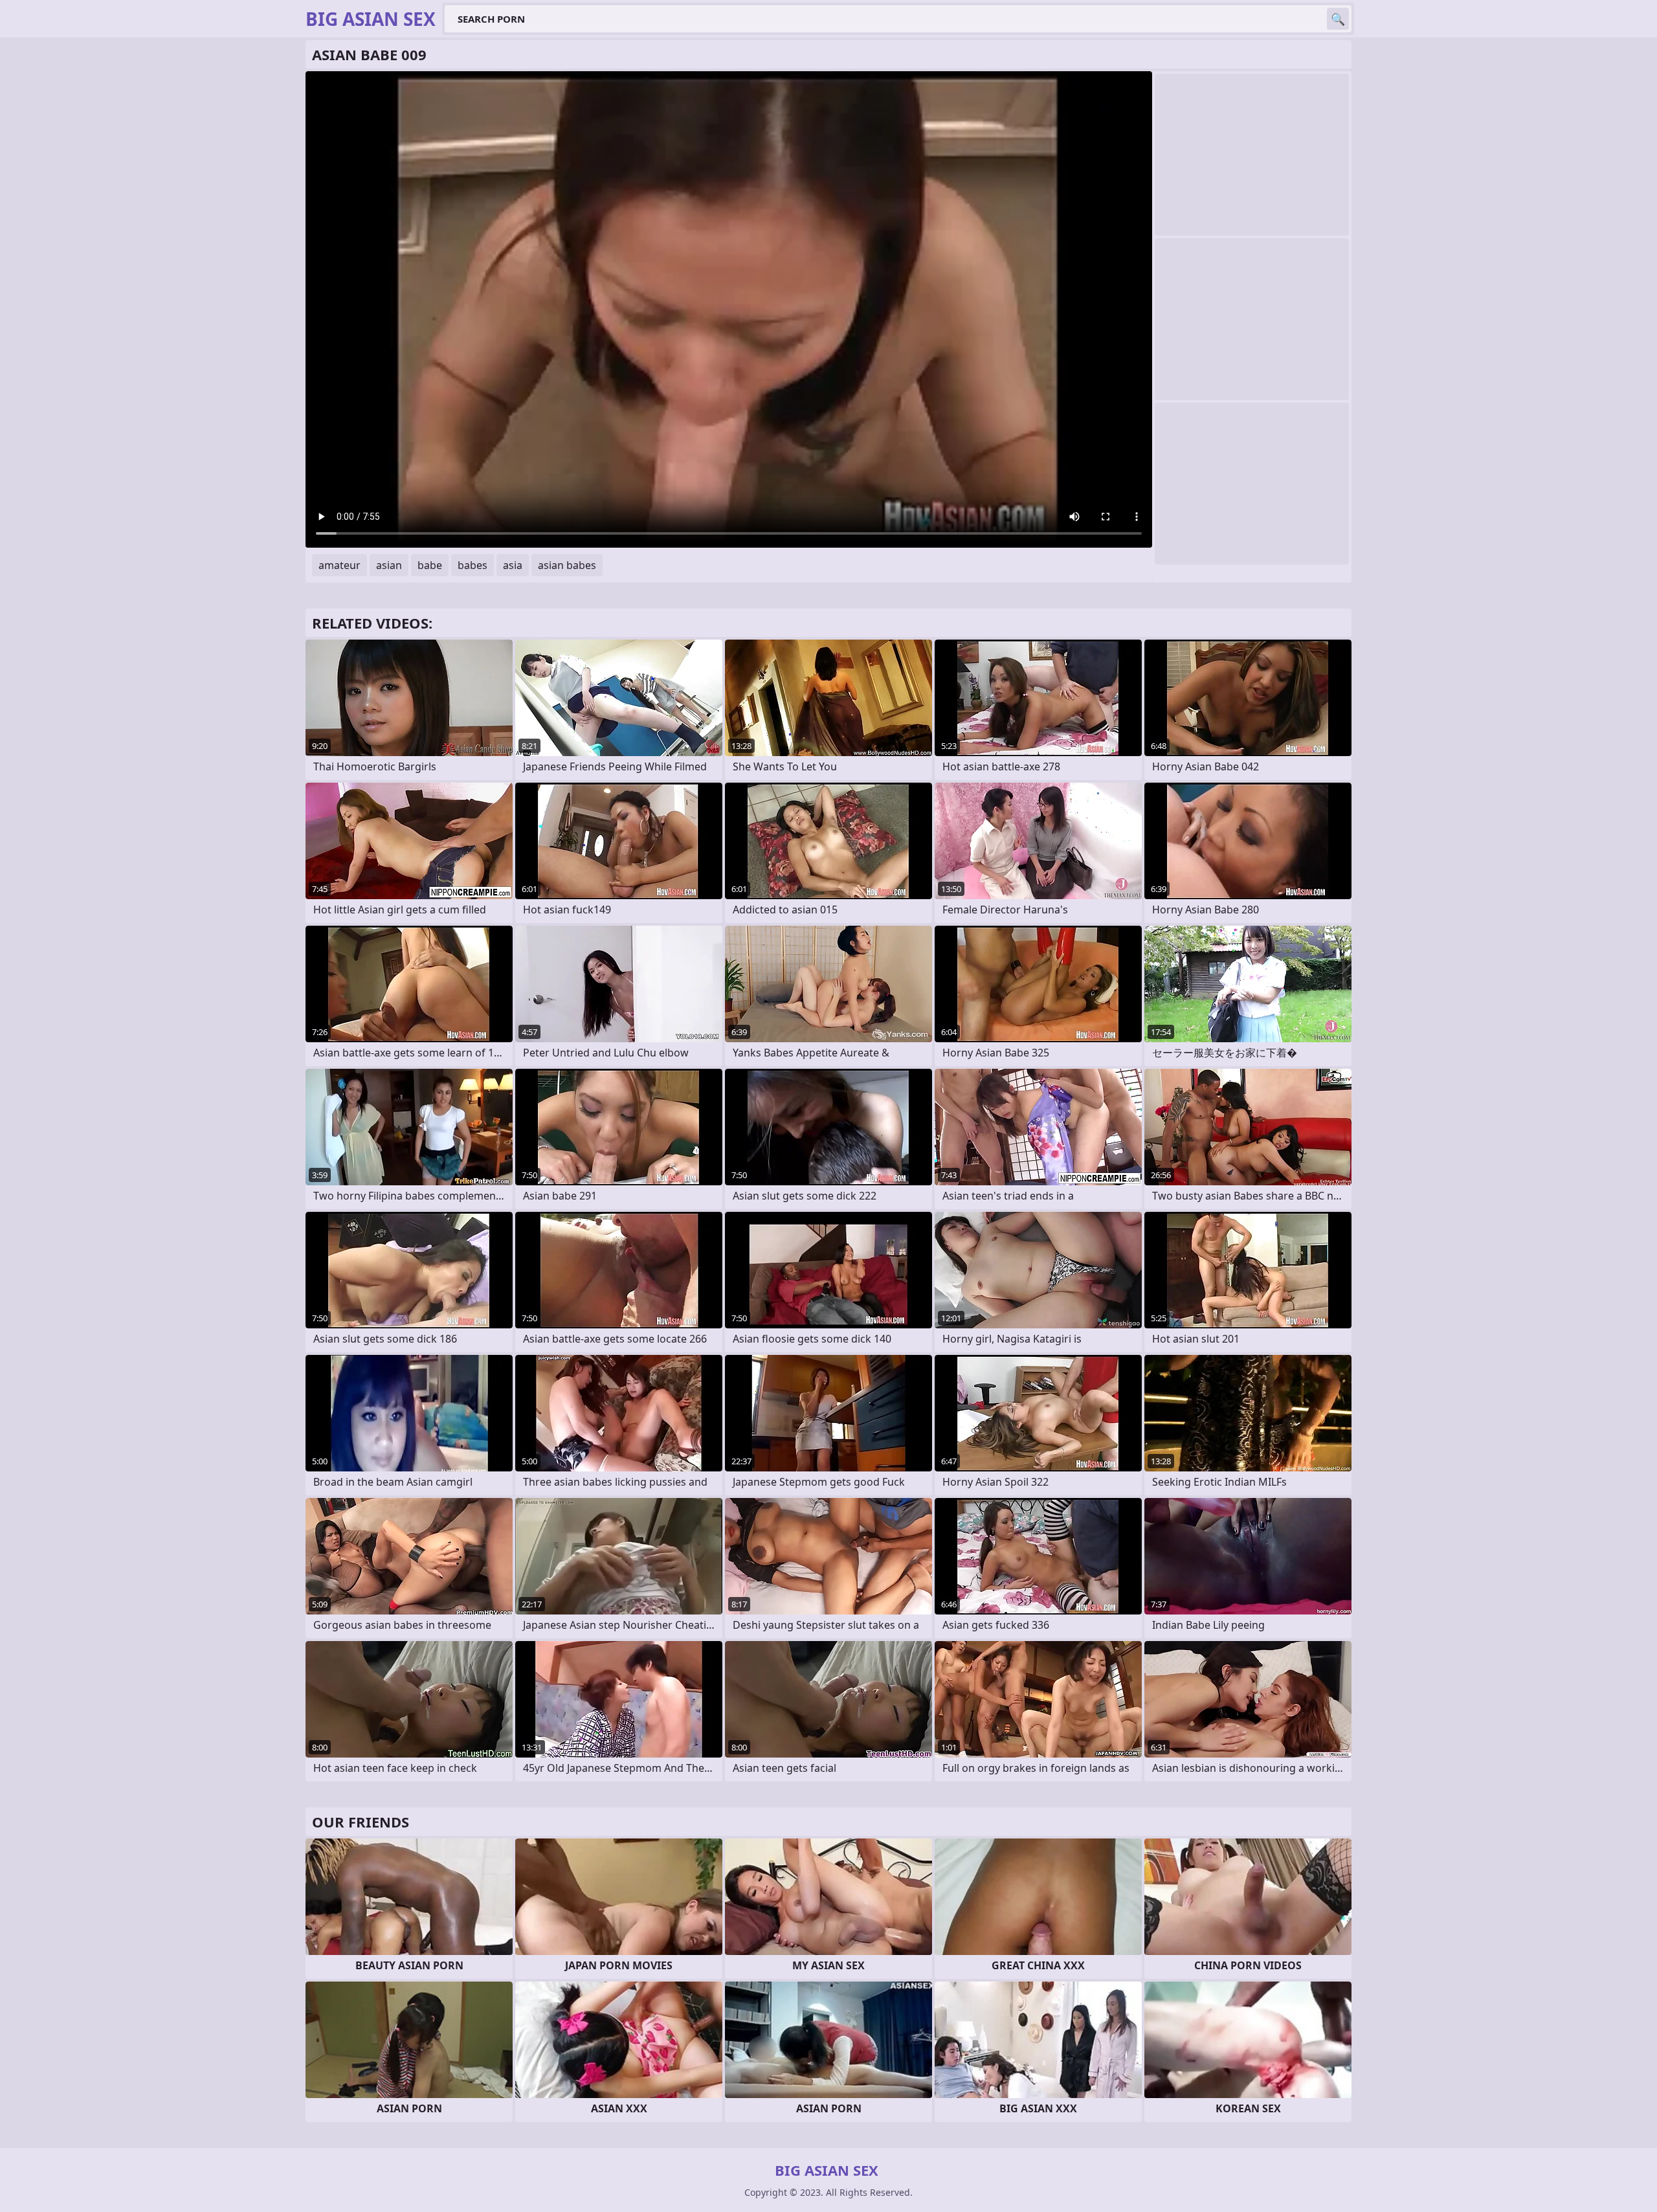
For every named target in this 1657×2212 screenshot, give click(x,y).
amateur (339, 565)
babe (430, 565)
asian (389, 565)
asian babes (567, 565)
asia (513, 565)
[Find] (1338, 19)
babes (473, 565)
